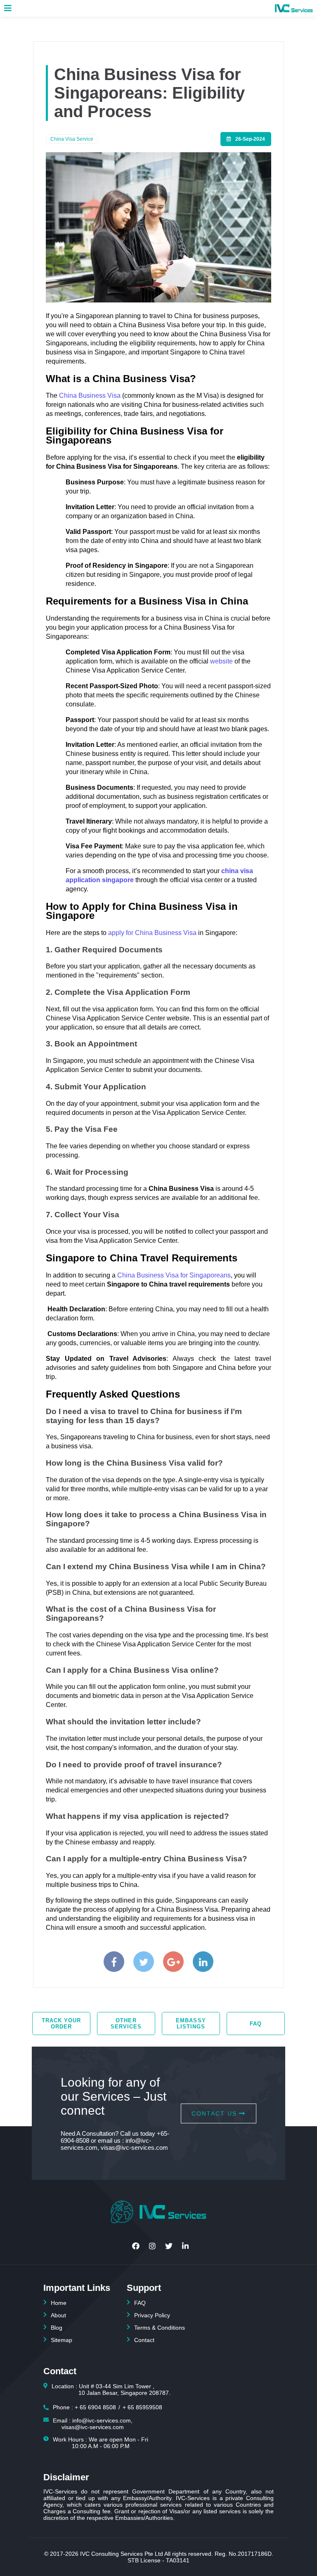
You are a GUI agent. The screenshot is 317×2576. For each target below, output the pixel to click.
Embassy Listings (191, 2023)
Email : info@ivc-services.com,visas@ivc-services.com (93, 2424)
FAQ (256, 2024)
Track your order (61, 2023)
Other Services (126, 2023)
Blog (57, 2328)
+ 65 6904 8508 (95, 2407)
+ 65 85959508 (142, 2407)
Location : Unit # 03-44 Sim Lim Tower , (111, 2389)
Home (59, 2303)
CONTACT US (214, 2113)
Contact (144, 2340)
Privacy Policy (152, 2315)
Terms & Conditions (160, 2328)
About (58, 2315)
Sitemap (62, 2340)
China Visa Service (72, 139)
